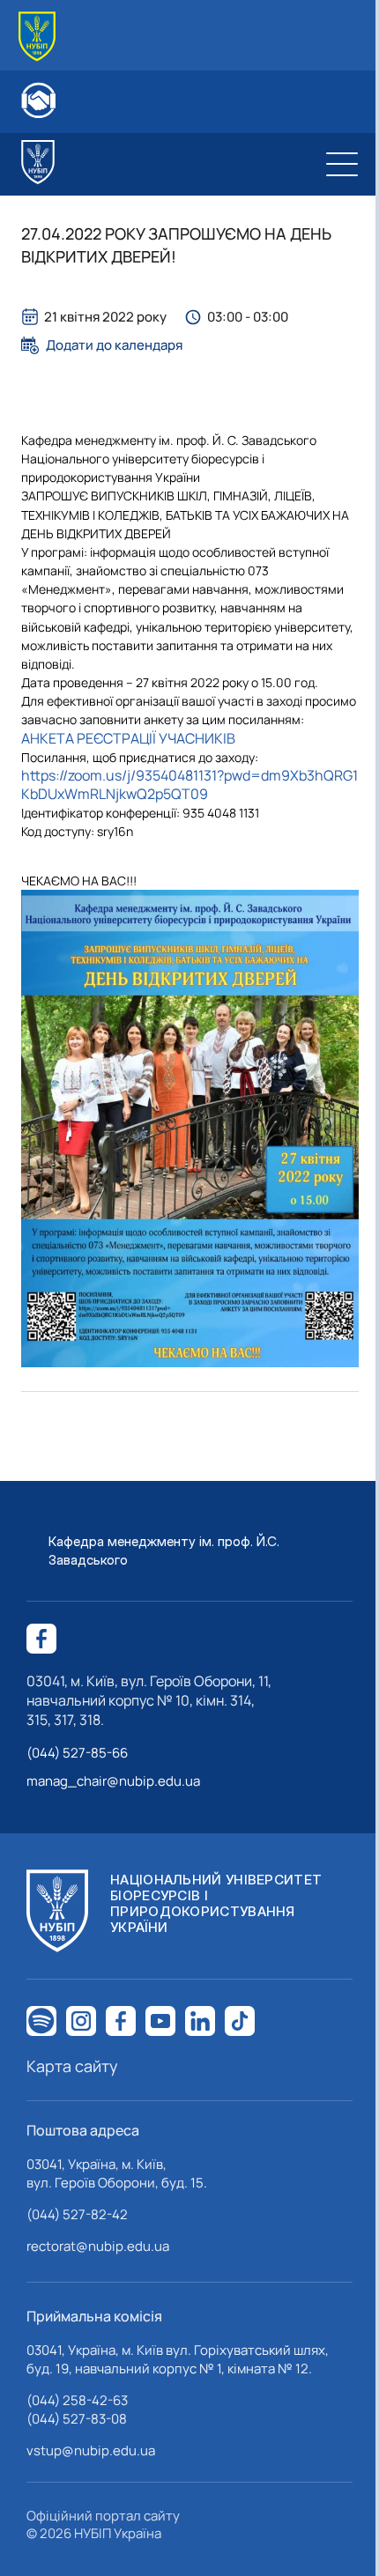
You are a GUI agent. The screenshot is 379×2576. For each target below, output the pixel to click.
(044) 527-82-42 (77, 2214)
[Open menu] (342, 164)
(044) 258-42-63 (77, 2400)
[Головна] (37, 37)
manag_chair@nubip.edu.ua (113, 1781)
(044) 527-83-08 (77, 2419)
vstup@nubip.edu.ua (91, 2450)
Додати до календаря (114, 345)
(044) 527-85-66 (77, 1753)
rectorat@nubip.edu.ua (98, 2246)
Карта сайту (72, 2066)
